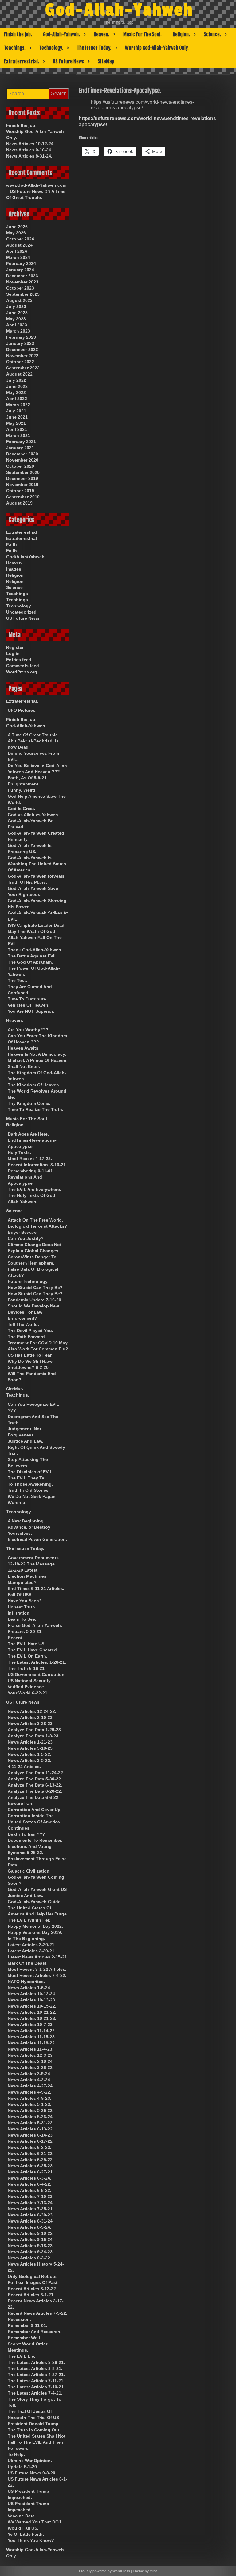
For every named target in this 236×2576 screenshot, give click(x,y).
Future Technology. (28, 1281)
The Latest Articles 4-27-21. (36, 2375)
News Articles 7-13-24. (31, 2203)
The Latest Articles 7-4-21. (35, 2393)
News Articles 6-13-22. (31, 2129)
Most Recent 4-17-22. (30, 1159)
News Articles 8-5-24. (29, 2227)
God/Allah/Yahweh (25, 557)
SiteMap (106, 61)
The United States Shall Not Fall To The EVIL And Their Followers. (37, 2442)
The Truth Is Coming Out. (34, 2430)
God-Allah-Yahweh (119, 10)
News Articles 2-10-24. (31, 2061)
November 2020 (22, 460)
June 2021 (17, 417)
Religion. (181, 34)
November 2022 (22, 356)
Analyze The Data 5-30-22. (35, 1779)
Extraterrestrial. (22, 61)
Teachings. (15, 48)
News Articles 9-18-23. (31, 2246)
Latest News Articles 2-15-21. (38, 1957)
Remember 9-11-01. (28, 2325)
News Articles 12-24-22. (32, 1711)
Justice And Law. (26, 1441)
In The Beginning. (26, 1939)
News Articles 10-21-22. (32, 2012)
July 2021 (16, 411)
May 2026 (16, 233)
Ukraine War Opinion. (30, 2461)
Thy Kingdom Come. (29, 1103)
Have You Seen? (25, 1601)
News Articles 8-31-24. (29, 156)
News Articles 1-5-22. (29, 1754)
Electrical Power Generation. (37, 1539)
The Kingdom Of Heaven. (34, 1085)
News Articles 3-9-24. (29, 2074)
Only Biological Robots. (33, 2276)
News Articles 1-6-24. (29, 1988)
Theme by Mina (145, 2571)
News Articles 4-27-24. (31, 2086)
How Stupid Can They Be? (35, 1288)
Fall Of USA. (20, 1595)
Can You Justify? (26, 1238)
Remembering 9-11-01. (31, 1171)
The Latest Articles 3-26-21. (36, 2362)
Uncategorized (21, 612)
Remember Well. (24, 2338)
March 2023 (18, 331)
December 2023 (22, 276)
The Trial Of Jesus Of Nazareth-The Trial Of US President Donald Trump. (34, 2418)
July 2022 (16, 380)
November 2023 (22, 282)
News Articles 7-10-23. (31, 2196)
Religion (15, 575)
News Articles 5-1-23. (29, 2104)
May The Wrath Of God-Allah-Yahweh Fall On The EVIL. (35, 937)
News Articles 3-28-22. (31, 2067)
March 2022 (18, 405)
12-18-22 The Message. (32, 1564)
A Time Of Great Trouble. (33, 735)
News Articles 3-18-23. (31, 1748)
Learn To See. (22, 1619)
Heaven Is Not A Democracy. (37, 1054)
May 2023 (16, 319)
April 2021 (17, 429)
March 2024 (18, 257)
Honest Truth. (22, 1607)
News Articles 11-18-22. (32, 2043)
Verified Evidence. (26, 1687)
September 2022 (23, 368)
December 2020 (22, 454)
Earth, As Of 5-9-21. (28, 778)
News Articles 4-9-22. (29, 2092)
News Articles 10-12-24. (30, 144)
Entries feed (19, 660)
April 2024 (17, 251)
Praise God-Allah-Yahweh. (35, 1625)
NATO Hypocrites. (26, 1982)
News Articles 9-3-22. (29, 2258)
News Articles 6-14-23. (31, 2135)
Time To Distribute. (28, 999)
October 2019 (20, 491)
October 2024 (20, 239)
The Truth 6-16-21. (27, 1668)
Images (14, 569)
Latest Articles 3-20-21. (32, 1945)
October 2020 (20, 466)
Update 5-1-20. (23, 2467)
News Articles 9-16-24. (29, 150)
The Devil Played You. (30, 1331)
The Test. (17, 980)
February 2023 (21, 337)
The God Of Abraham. (30, 962)
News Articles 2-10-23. (31, 1717)
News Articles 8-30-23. (31, 2215)
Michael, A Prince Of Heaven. (38, 1060)
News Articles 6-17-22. (31, 2141)
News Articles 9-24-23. (31, 2252)
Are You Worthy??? (28, 1030)
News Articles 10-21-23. (32, 2018)
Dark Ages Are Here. (28, 1134)
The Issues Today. (94, 48)
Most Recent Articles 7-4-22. (37, 1975)
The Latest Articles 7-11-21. (36, 2381)
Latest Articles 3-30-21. (32, 1951)
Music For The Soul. (142, 34)
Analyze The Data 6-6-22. (34, 1797)
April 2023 (17, 325)
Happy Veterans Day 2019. (35, 1932)
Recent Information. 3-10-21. (37, 1165)
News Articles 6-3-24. (29, 2178)
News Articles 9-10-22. (31, 2233)
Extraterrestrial (22, 532)
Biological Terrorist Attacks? (37, 1226)
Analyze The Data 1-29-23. (35, 1730)
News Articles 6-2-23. (29, 2147)
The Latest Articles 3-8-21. (35, 2368)
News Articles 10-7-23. (31, 2025)
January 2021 (20, 448)
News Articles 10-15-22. (32, 2006)
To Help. (16, 2454)
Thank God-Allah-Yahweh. (35, 950)
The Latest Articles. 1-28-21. (37, 1662)
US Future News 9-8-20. (32, 2473)
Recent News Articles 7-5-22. (37, 2313)
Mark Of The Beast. (28, 1963)
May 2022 (16, 392)
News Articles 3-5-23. (29, 1760)
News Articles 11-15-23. (32, 2037)
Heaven (14, 563)
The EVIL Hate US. (27, 1644)
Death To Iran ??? (26, 1834)
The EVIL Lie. (22, 2356)
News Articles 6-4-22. (29, 2184)
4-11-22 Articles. (24, 1767)
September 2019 (23, 497)
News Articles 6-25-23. (31, 2166)
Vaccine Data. (22, 2516)
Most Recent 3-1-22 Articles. (37, 1969)
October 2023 (20, 288)
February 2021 (21, 442)
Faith (12, 544)
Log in (13, 653)
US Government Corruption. (37, 1674)
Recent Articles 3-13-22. (32, 2289)
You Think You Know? (31, 2540)
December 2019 (22, 478)
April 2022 (17, 399)
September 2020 (23, 472)
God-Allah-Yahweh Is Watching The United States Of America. (37, 864)
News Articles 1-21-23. (31, 1742)
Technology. (51, 48)
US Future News (68, 61)
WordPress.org (22, 672)
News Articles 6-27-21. (31, 2172)
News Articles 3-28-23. (31, 1724)
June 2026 (17, 227)
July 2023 (16, 306)
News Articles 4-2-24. (29, 2080)
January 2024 (20, 270)
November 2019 (22, 485)
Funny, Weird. (22, 790)
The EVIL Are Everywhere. (34, 1189)
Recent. (16, 1638)
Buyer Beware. (23, 1232)
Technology (19, 606)
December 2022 (22, 349)
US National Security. (30, 1681)
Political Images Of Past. (33, 2282)
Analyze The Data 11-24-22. (36, 1773)
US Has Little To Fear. (30, 1355)
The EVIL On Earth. (28, 1656)
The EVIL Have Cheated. (33, 1650)
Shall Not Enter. (24, 1066)
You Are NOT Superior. (31, 1011)
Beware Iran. (21, 1803)
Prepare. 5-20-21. (25, 1631)
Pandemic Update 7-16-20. (35, 1300)
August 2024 (19, 245)
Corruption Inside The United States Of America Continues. (34, 1822)
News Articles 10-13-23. (32, 2000)
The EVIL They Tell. (28, 1478)
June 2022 (17, 386)
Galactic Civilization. (29, 1871)
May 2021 (16, 423)
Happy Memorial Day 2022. (35, 1926)
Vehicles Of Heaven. (29, 1005)
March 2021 (18, 435)
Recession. (19, 2319)
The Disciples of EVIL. (31, 1472)
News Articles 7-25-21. (31, 2209)
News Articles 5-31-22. (31, 2123)
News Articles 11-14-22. (32, 2031)
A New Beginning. (26, 1521)
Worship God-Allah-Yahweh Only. (157, 48)
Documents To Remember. (35, 1840)
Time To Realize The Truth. (35, 1109)
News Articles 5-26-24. (31, 2117)
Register (15, 647)
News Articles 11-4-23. (31, 2049)
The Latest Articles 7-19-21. (36, 2387)
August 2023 (19, 300)
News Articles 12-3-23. (31, 2055)
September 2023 (23, 294)
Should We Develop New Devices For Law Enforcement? (33, 1312)
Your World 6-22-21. (28, 1693)
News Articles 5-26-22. (31, 2110)
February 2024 (21, 263)
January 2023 (20, 343)
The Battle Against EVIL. (33, 956)
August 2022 (19, 374)
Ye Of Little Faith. (26, 2534)
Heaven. (102, 34)
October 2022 (20, 362)
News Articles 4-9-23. (29, 2098)
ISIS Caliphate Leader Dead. (37, 925)
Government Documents (33, 1558)
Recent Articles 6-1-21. (31, 2295)
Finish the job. (18, 34)
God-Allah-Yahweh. (61, 34)
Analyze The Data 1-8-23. (34, 1736)
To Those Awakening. (30, 1484)
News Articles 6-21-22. (31, 2153)
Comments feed (23, 666)
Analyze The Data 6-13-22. (35, 1785)
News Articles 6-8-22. (29, 2190)
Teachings (17, 594)
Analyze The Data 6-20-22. (35, 1791)
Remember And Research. (35, 2332)
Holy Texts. (19, 1152)
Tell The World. (23, 1324)
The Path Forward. (27, 1337)
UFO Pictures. (22, 710)
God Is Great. (22, 809)
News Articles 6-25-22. (31, 2160)
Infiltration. (19, 1613)
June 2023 (17, 313)
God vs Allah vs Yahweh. (33, 815)
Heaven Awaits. (24, 1048)
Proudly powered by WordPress (104, 2571)
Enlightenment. (24, 784)
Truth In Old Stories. (29, 1490)
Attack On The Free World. (35, 1220)
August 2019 (19, 503)
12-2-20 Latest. (23, 1570)
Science (14, 587)
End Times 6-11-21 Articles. (36, 1588)
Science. (212, 34)
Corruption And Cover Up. (35, 1810)
